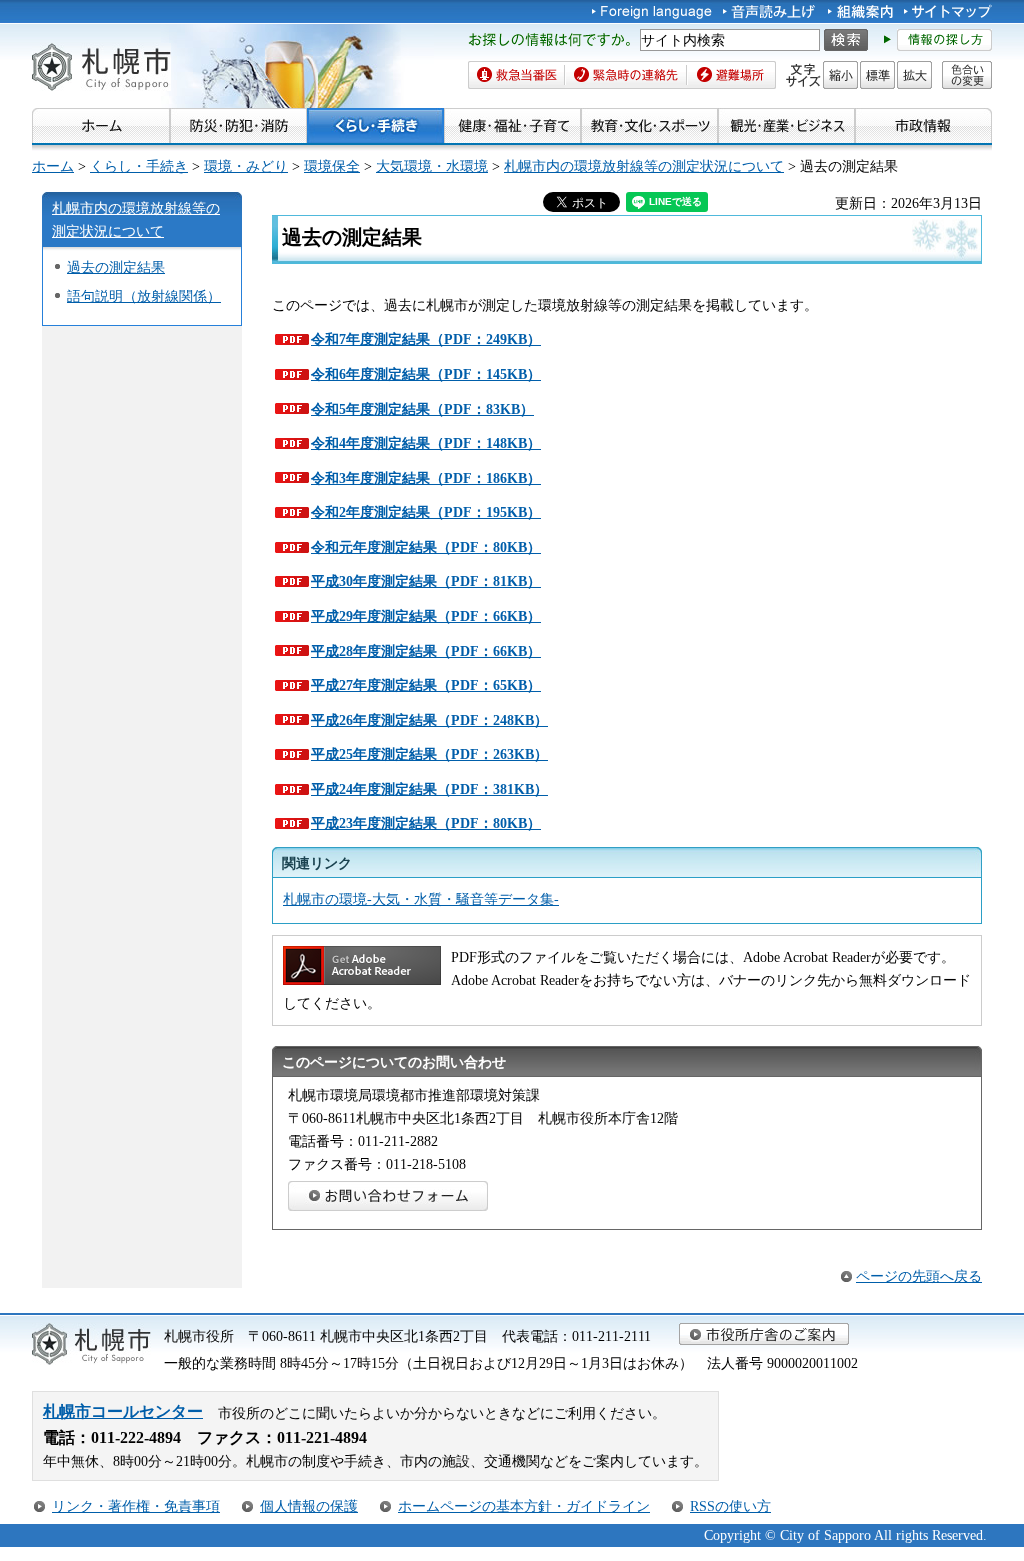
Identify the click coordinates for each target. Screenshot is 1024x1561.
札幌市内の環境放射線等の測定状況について (644, 166)
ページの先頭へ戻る (919, 1276)
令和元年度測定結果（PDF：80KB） (426, 547)
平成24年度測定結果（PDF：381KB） (429, 789)
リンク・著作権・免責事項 (136, 1506)
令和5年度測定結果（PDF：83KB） (422, 409)
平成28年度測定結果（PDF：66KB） (426, 651)
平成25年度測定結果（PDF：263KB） (429, 754)
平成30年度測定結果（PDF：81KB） (426, 581)
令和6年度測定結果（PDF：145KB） (426, 374)
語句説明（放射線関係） (144, 296)
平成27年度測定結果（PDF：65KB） (426, 685)
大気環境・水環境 (432, 166)
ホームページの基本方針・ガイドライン (524, 1506)
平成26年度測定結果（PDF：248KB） (429, 720)
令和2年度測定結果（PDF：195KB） (426, 512)
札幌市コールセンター (123, 1411)
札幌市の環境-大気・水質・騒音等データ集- (421, 899)
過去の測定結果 (116, 267)
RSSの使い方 (730, 1506)
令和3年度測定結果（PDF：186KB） (426, 478)
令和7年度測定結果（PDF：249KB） (426, 339)
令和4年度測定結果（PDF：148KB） (426, 443)
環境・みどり (246, 166)
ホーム (53, 166)
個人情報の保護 (309, 1506)
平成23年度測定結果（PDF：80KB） (426, 823)
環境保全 (332, 166)
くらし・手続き (139, 166)
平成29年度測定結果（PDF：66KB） (426, 616)
